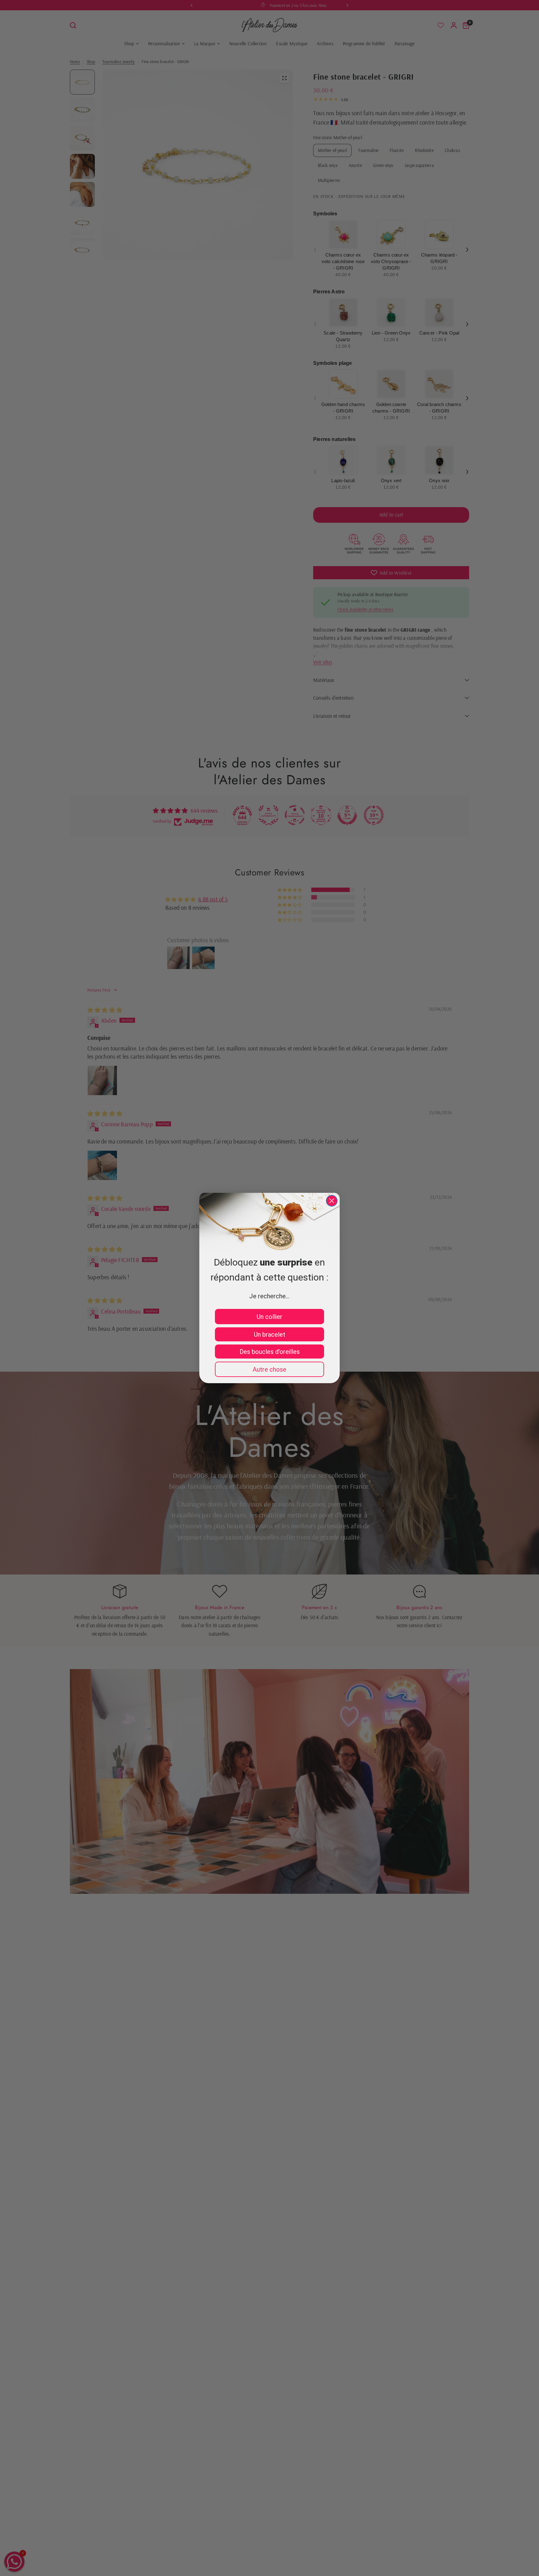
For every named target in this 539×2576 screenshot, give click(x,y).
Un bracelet (270, 1335)
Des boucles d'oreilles (270, 1352)
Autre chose (269, 1369)
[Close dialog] (332, 1201)
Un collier (269, 1317)
